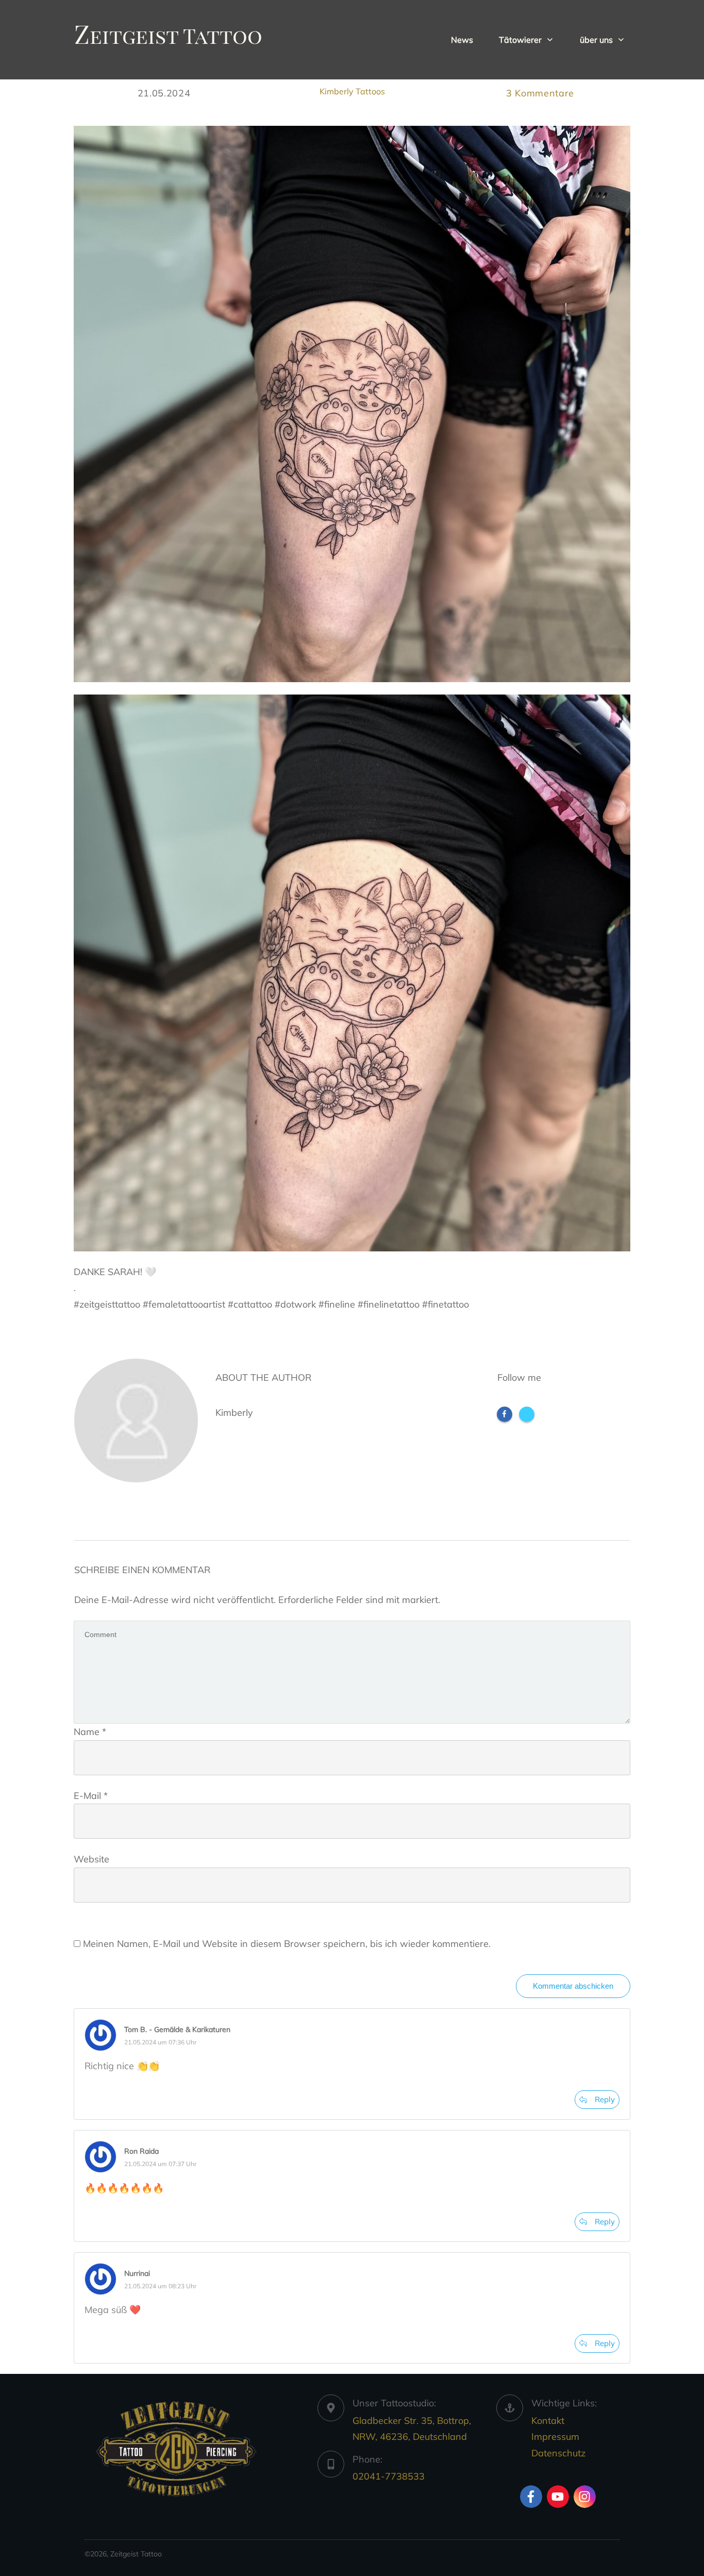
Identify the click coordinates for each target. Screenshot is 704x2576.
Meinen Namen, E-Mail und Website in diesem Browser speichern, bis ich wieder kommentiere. (287, 1944)
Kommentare (540, 93)
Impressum (555, 2437)
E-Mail (91, 1796)
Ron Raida (141, 2151)
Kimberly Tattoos (352, 91)
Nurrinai (137, 2273)
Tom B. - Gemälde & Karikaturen (177, 2029)
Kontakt (548, 2421)
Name (90, 1732)
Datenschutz (558, 2453)
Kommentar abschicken (573, 1986)
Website (91, 1859)
